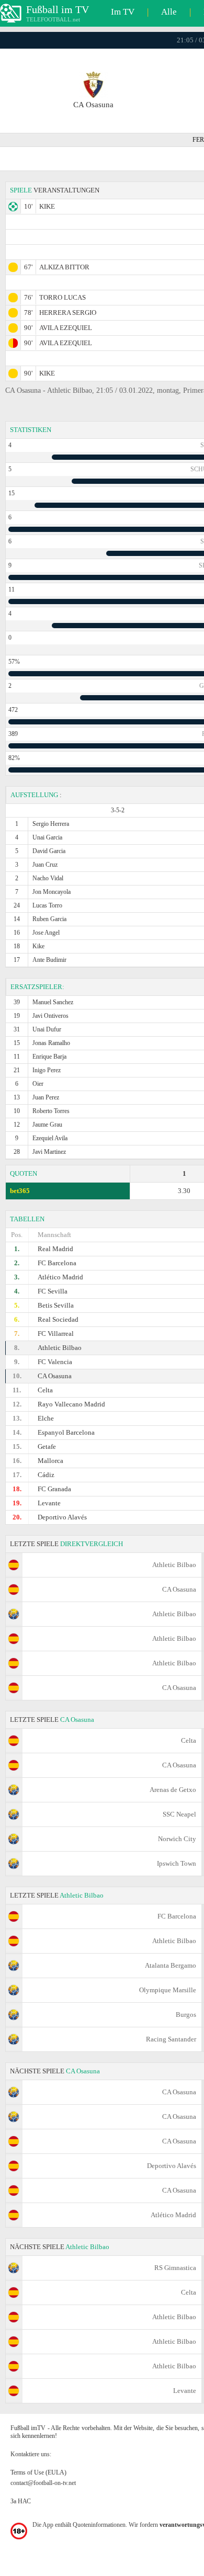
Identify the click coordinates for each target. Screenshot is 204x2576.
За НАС (21, 2501)
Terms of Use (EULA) (38, 2472)
